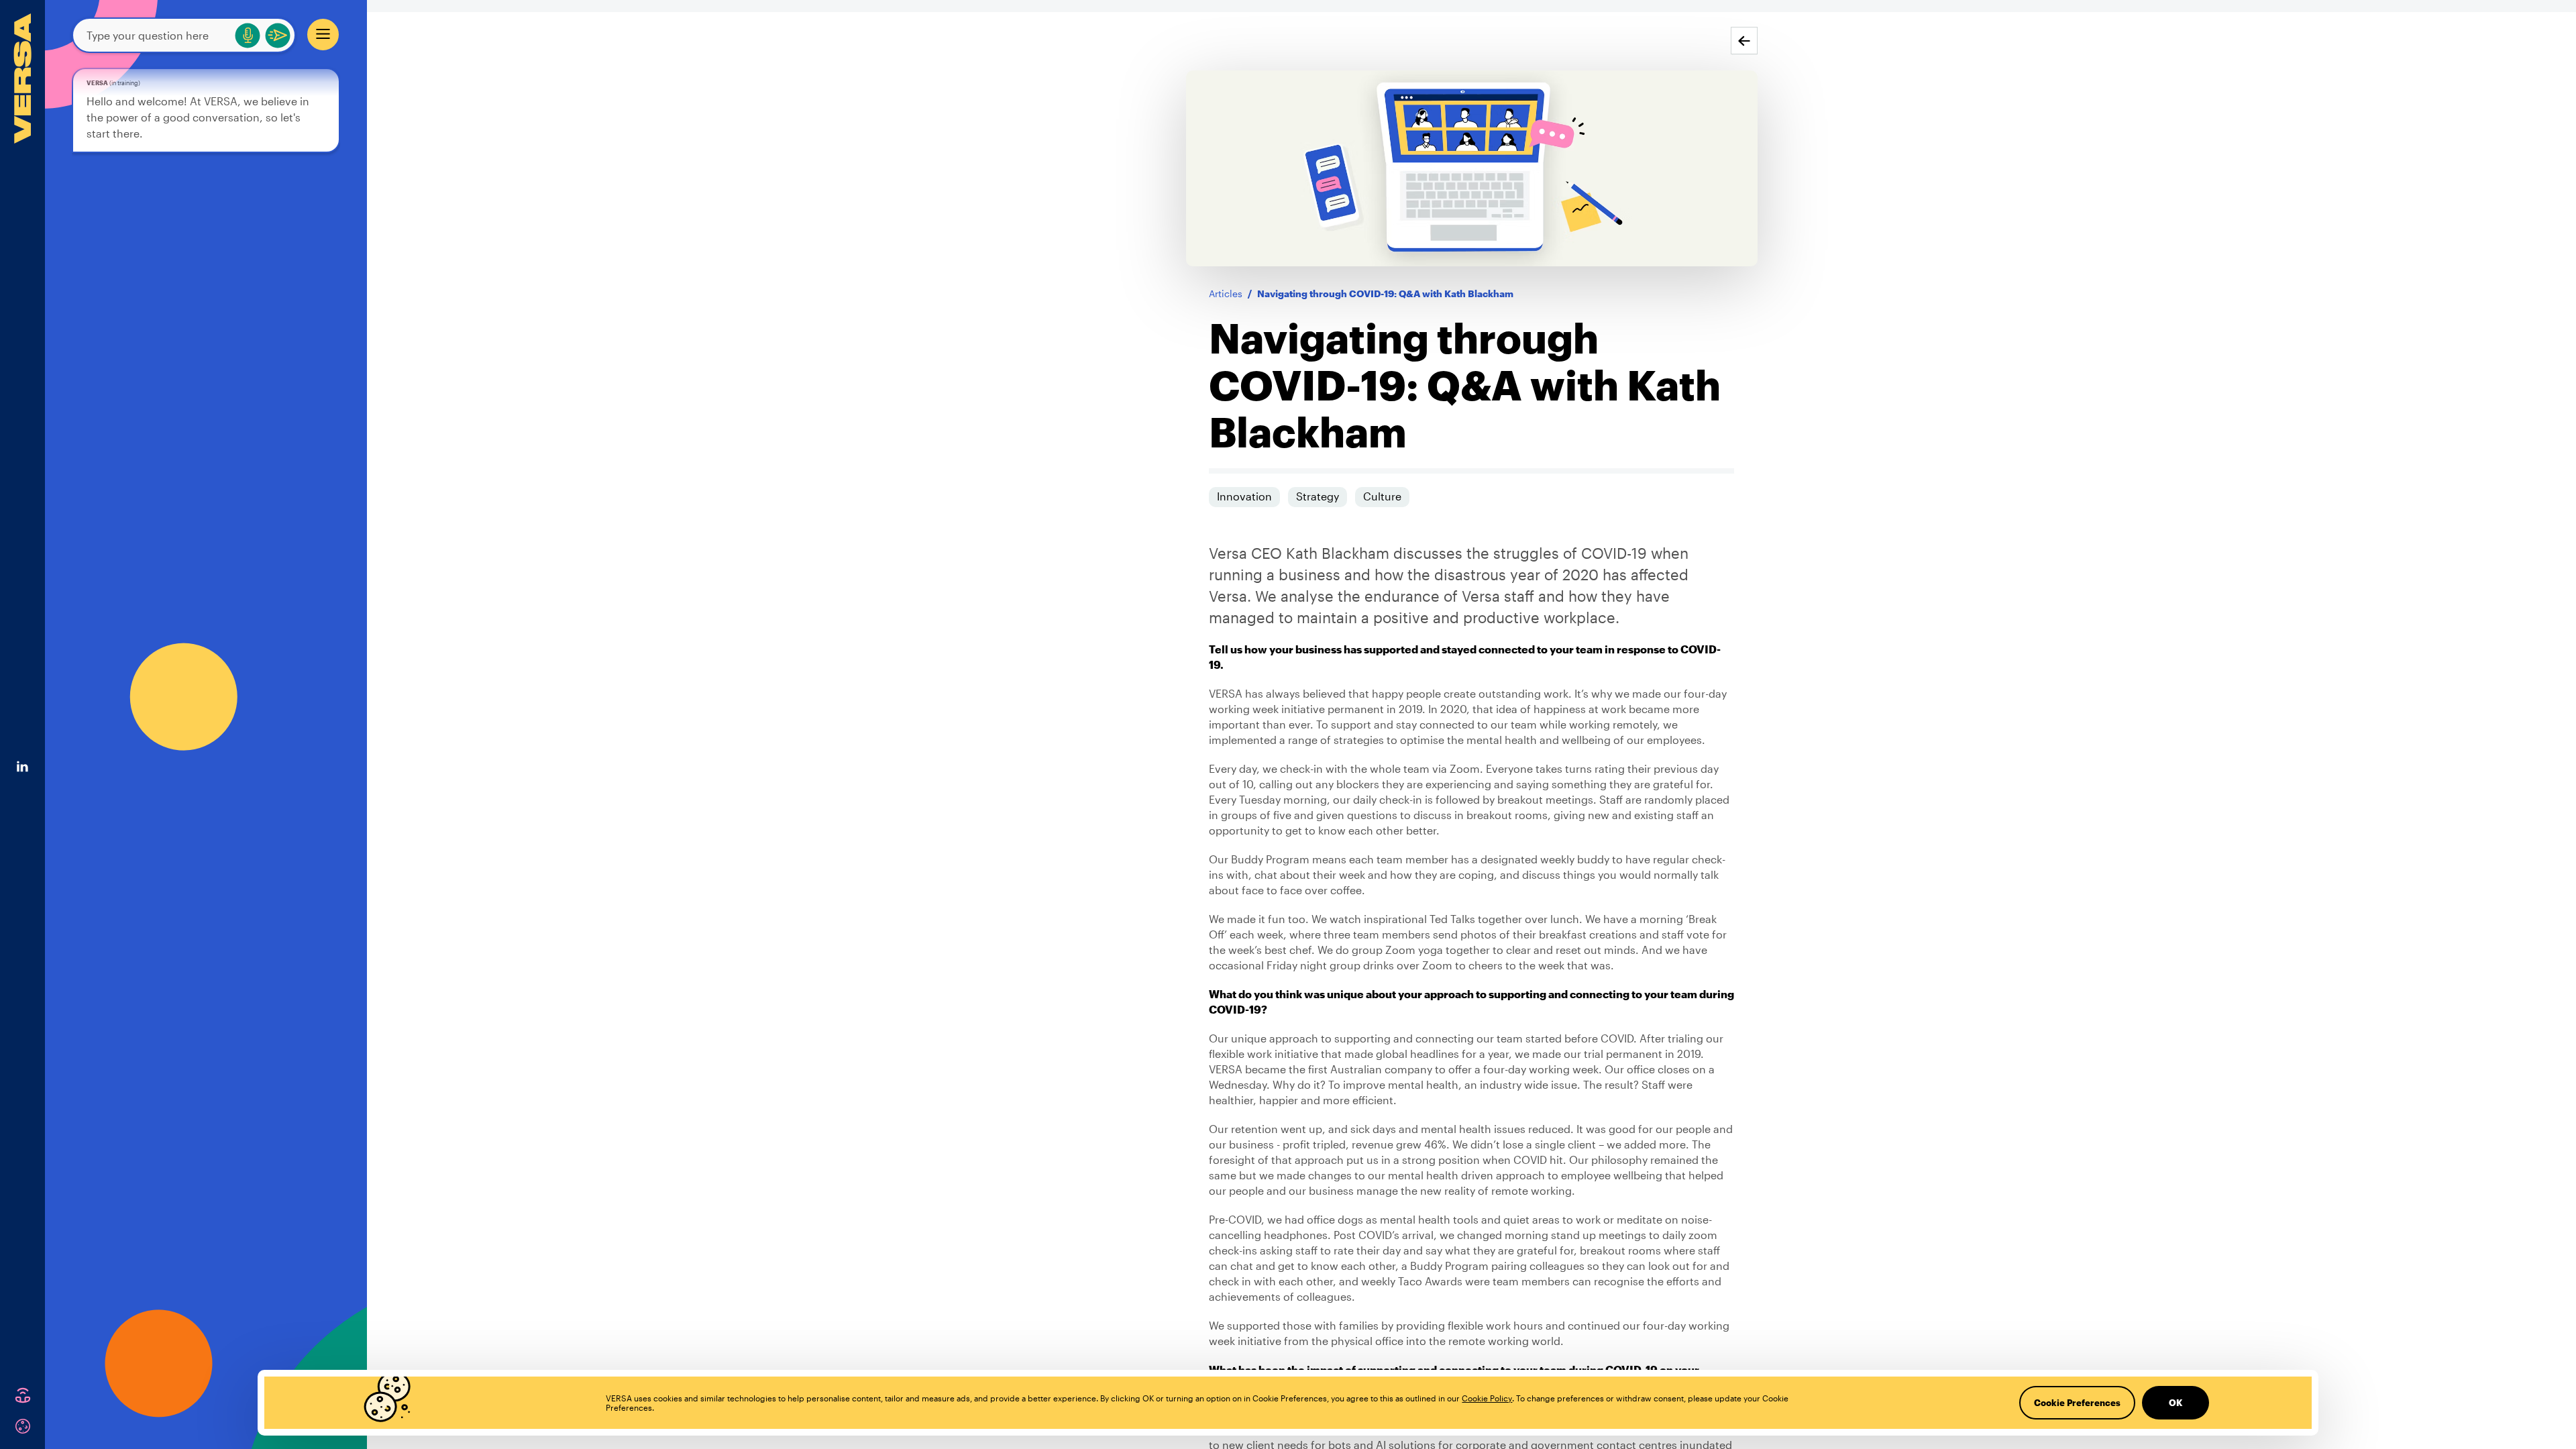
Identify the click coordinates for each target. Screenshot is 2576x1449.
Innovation (1244, 496)
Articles (1226, 293)
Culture (1382, 496)
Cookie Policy (1487, 1398)
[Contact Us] (23, 1395)
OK (2176, 1403)
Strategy (1318, 496)
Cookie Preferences (2077, 1403)
